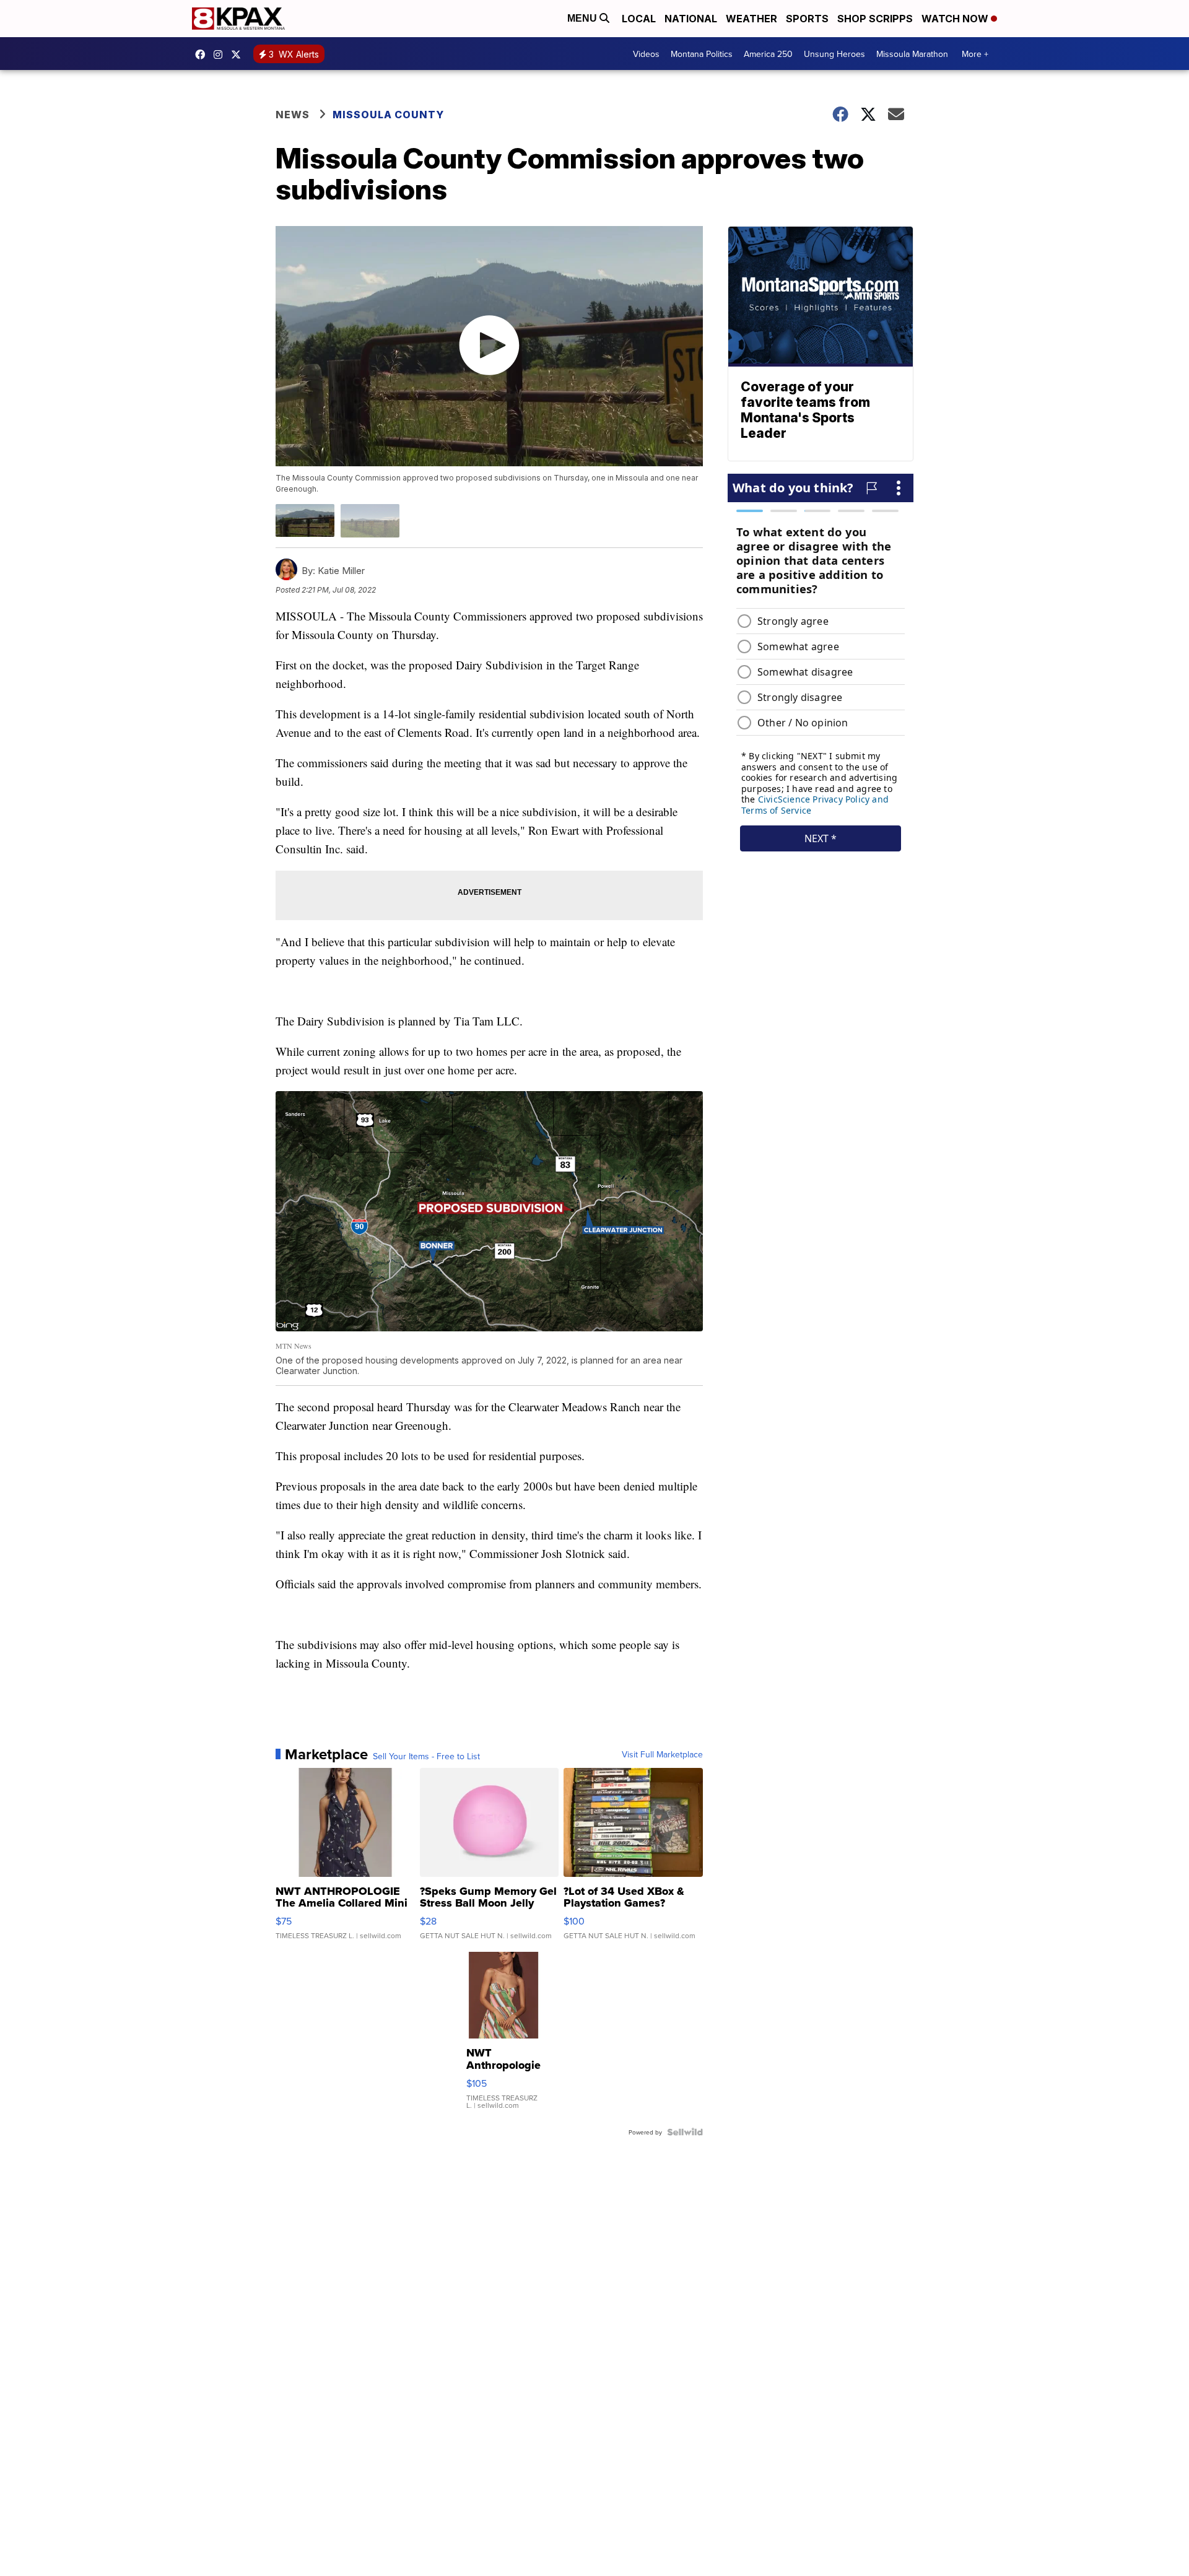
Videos (646, 54)
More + (975, 54)
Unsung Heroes (834, 54)
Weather (751, 19)
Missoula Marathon (912, 54)
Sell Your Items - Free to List (426, 1756)
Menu (583, 18)
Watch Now (956, 19)
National (691, 19)
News (293, 115)
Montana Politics (702, 54)
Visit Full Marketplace (662, 1754)
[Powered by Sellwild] (685, 2132)
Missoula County (388, 115)
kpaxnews (239, 54)
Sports (807, 19)
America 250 (768, 54)
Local (639, 19)
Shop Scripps (875, 19)
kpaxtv (203, 54)
